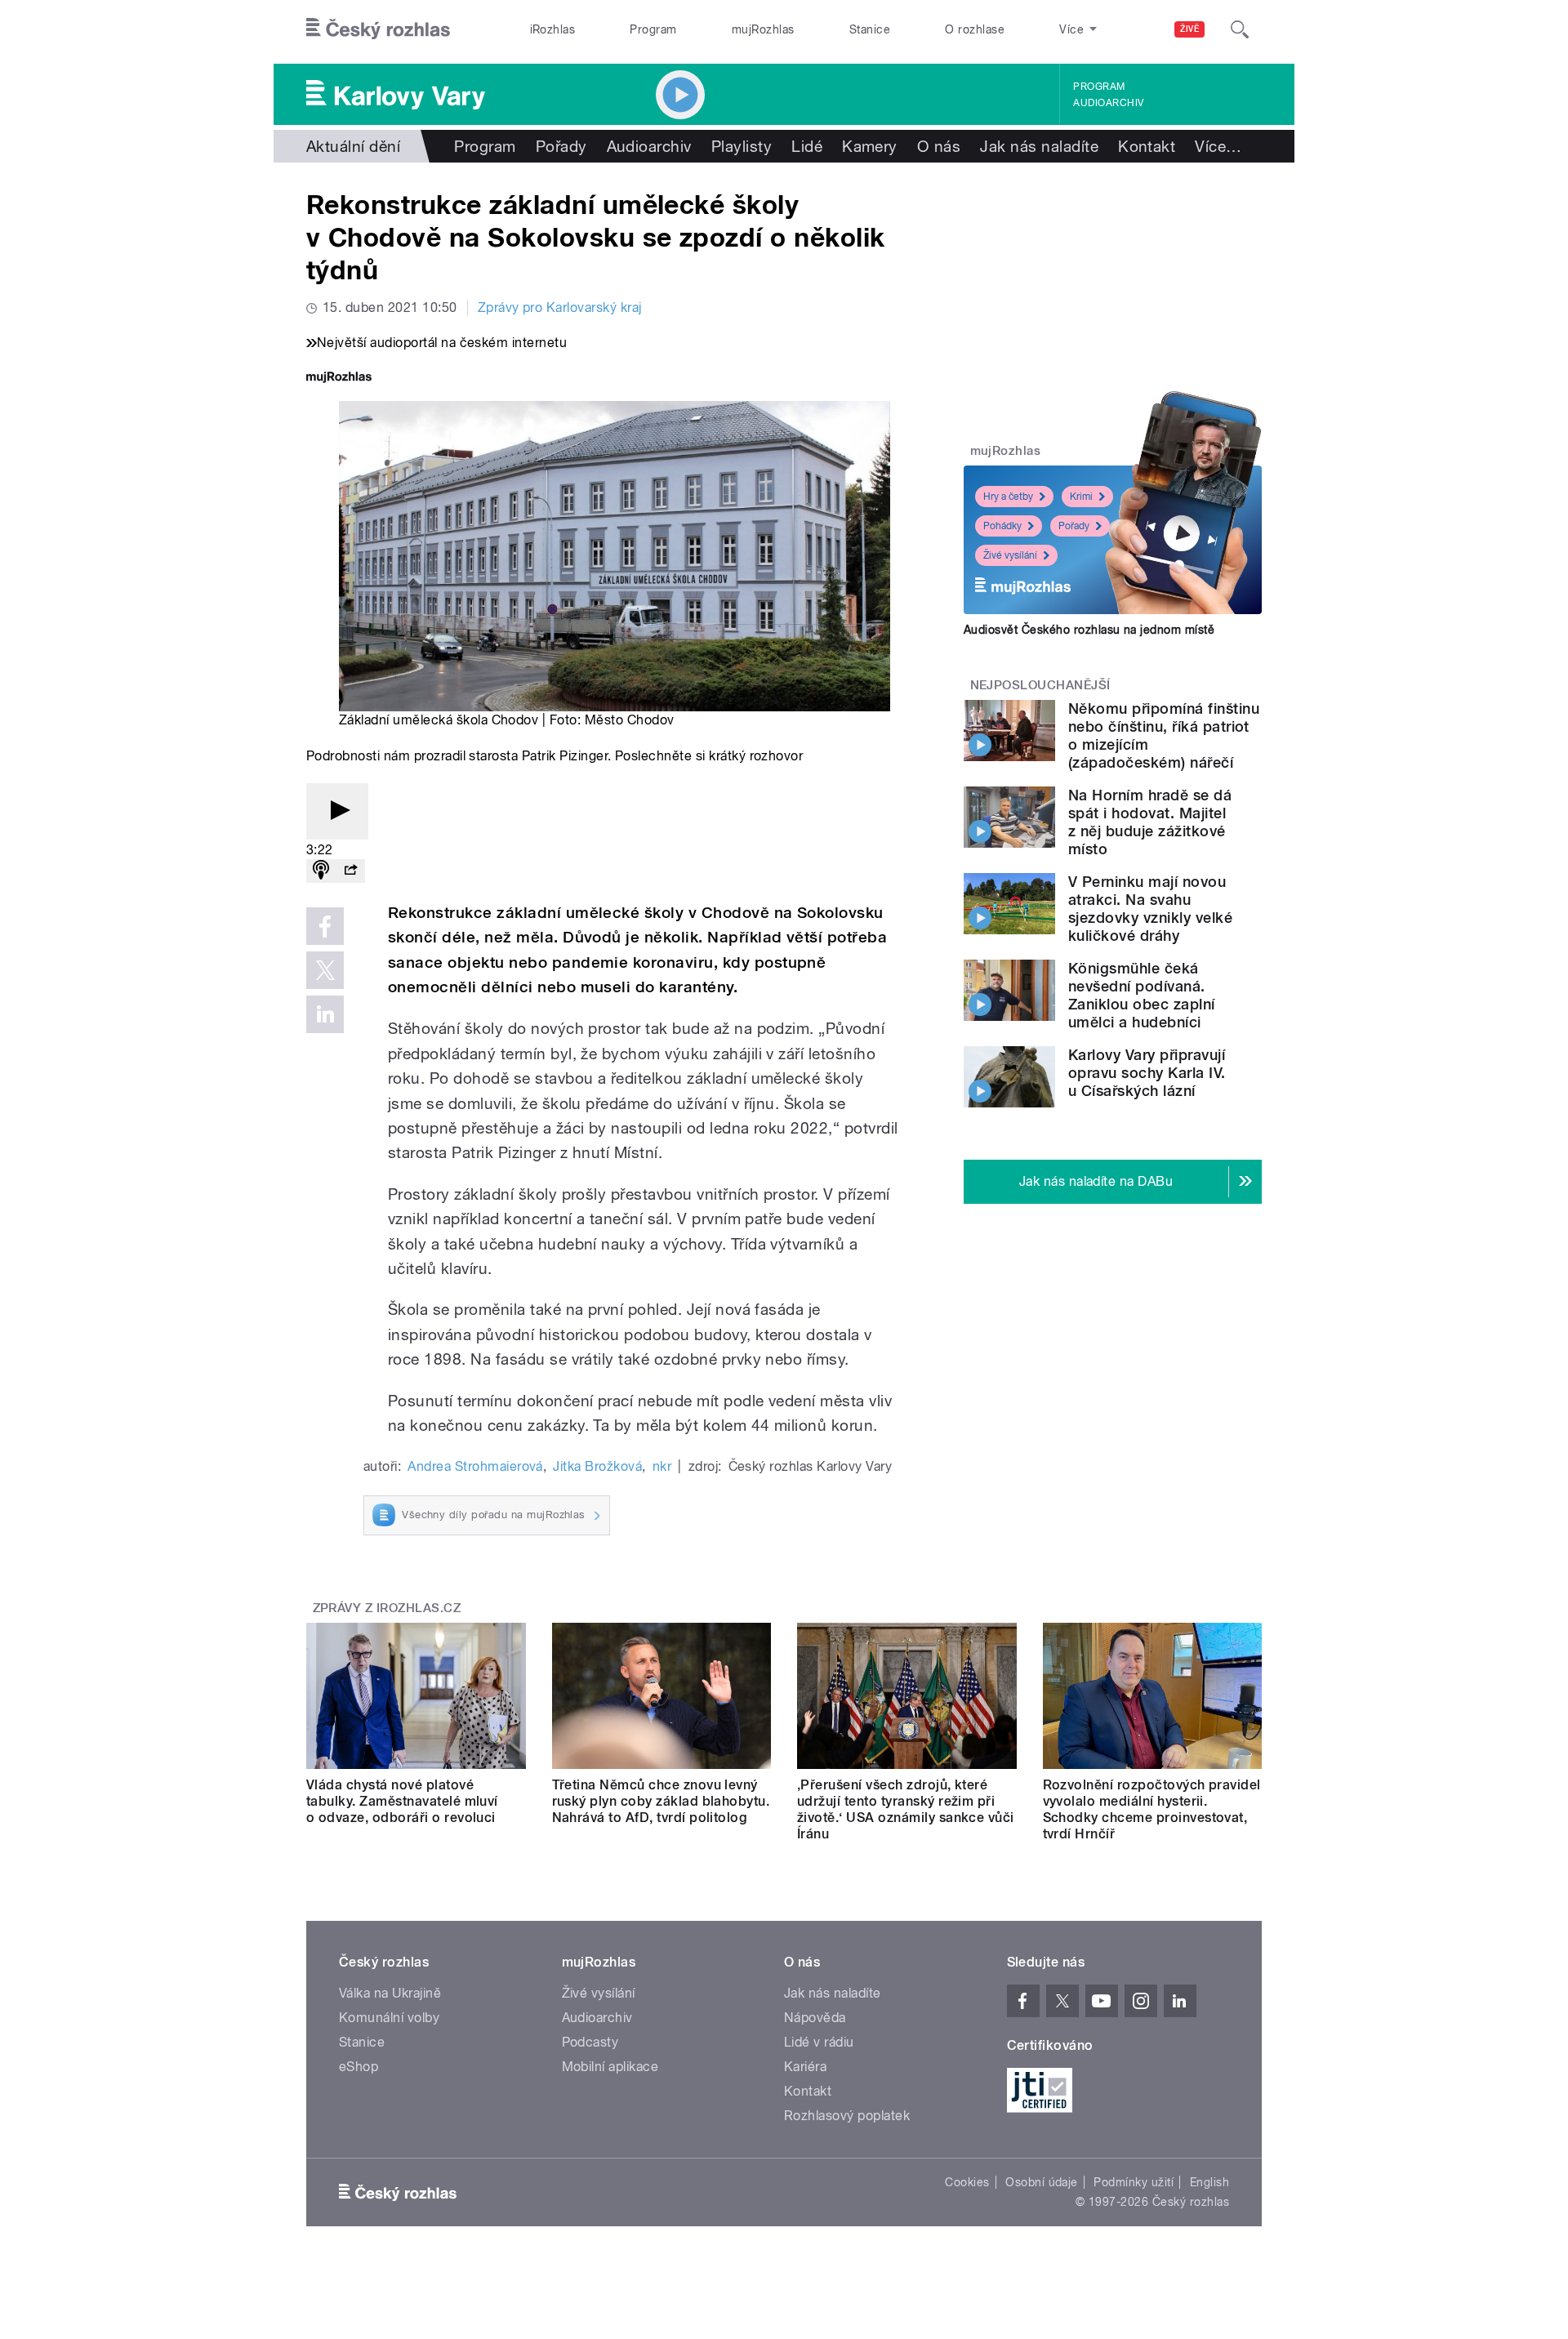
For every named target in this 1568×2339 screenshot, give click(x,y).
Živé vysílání (1010, 555)
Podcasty (590, 2042)
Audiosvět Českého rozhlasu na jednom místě (1089, 630)
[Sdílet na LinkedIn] (325, 1014)
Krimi (1081, 497)
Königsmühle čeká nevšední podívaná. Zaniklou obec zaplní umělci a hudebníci (1142, 995)
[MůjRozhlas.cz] (339, 379)
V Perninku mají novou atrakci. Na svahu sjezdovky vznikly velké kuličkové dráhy (1150, 909)
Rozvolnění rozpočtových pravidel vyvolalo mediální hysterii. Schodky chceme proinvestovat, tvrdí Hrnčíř (1152, 1809)
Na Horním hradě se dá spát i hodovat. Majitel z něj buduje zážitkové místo (1150, 822)
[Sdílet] (350, 871)
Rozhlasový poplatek (847, 2116)
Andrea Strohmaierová (475, 1466)
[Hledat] (1240, 29)
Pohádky (1002, 526)
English (1209, 2182)
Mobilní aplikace (610, 2067)
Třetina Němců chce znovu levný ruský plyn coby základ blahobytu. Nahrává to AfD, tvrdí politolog (661, 1801)
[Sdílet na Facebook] (325, 926)
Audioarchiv (1108, 103)
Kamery (870, 146)
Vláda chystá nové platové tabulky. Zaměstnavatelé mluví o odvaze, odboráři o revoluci (402, 1801)
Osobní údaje (1042, 2182)
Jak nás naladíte (1039, 146)
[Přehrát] (337, 811)
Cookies (967, 2182)
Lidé (807, 146)
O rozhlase (975, 29)
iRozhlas (553, 29)
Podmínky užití (1134, 2182)
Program (653, 29)
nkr (662, 1466)
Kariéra (805, 2067)
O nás (939, 146)
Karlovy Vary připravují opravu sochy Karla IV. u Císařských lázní (1147, 1073)
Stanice (870, 29)
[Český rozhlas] (378, 29)
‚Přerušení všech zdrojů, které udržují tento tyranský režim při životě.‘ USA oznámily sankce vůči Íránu (906, 1809)
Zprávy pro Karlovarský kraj (560, 307)
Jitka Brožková (597, 1466)
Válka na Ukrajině (390, 1993)
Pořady (561, 146)
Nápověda (815, 2018)
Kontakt (1147, 146)
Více (1218, 146)
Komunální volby (389, 2018)
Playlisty (742, 146)
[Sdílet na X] (325, 970)
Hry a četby (1008, 497)
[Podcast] (321, 871)
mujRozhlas (763, 29)
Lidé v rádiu (819, 2042)
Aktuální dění (353, 146)
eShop (359, 2067)
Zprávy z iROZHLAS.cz (387, 1608)
